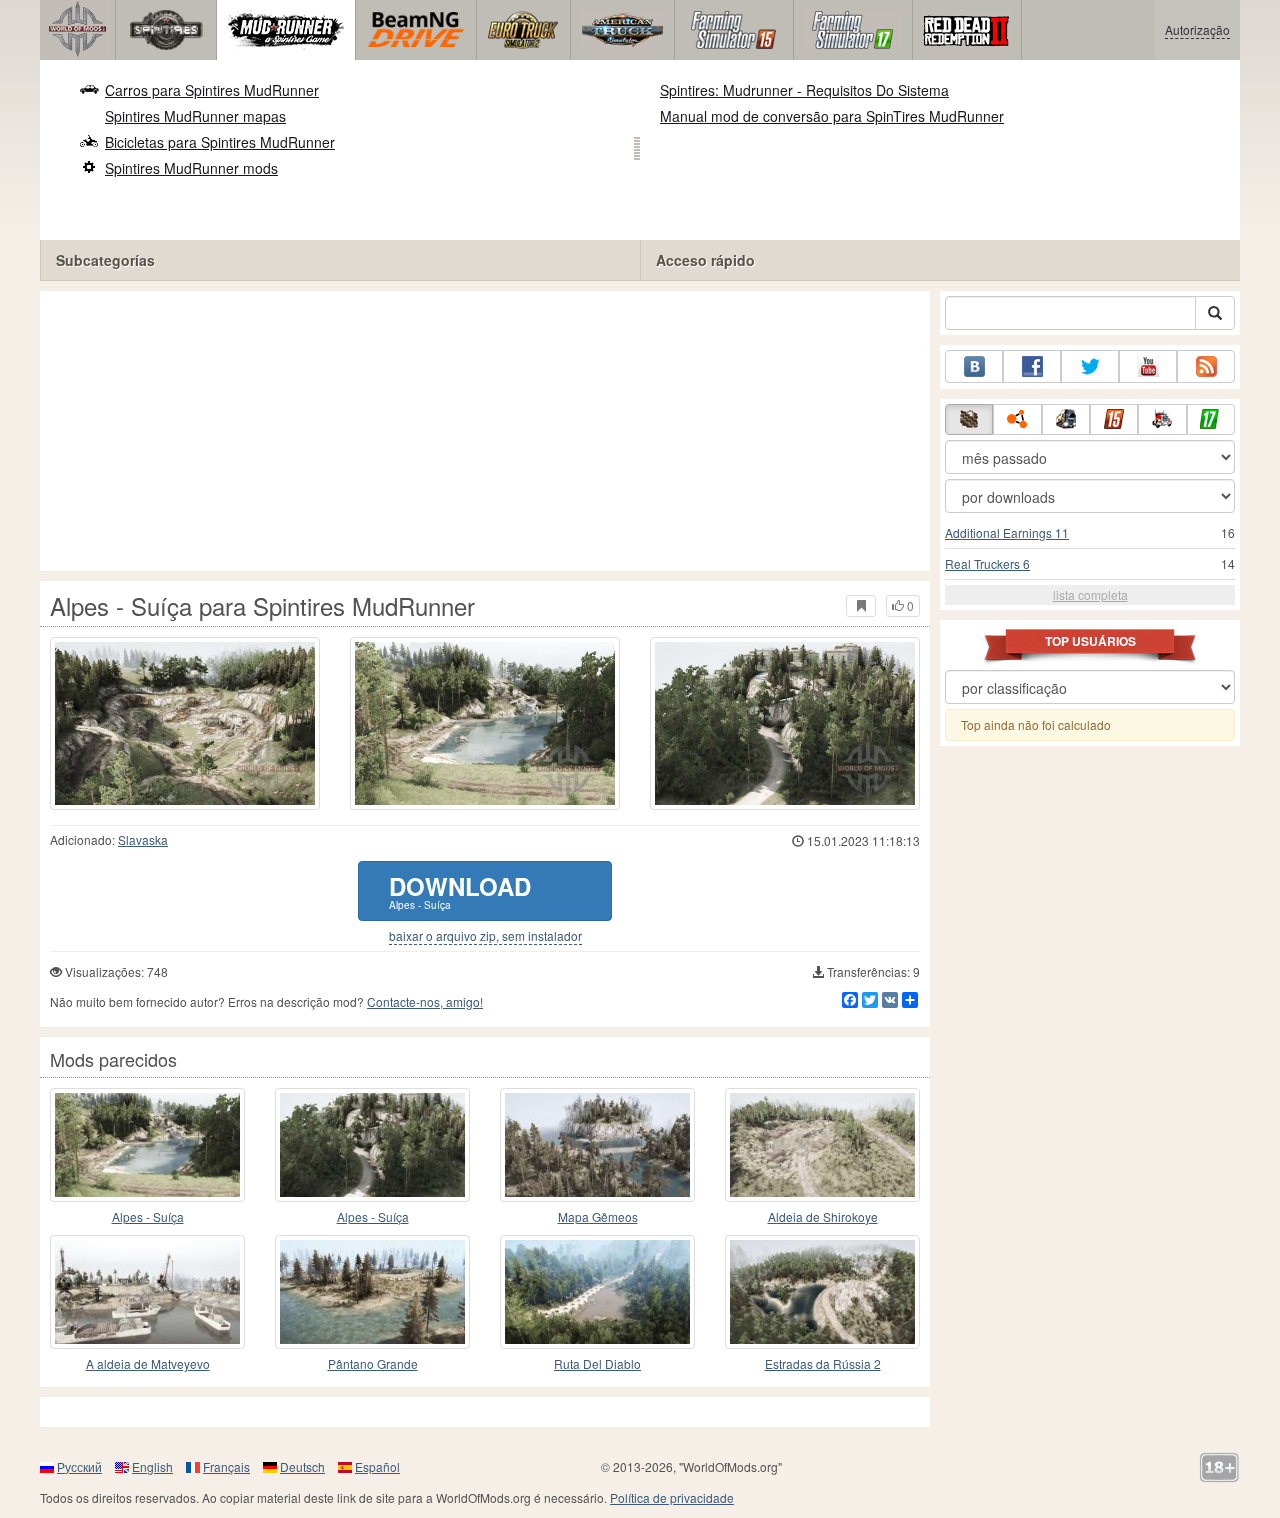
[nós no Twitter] (1090, 366)
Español (377, 1466)
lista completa (1090, 594)
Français (226, 1466)
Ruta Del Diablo (597, 1363)
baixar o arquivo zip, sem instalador (485, 936)
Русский (79, 1466)
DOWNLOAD (460, 890)
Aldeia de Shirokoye (823, 1216)
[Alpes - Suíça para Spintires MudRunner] (185, 723)
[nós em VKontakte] (974, 366)
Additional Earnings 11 (1007, 532)
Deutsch (302, 1466)
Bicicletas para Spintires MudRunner (220, 142)
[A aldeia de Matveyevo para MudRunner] (147, 1292)
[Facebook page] (1032, 366)
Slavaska (143, 839)
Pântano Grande (373, 1363)
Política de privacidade (672, 1497)
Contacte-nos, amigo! (425, 1001)
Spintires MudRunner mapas (195, 116)
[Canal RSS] (1206, 366)
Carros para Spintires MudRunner (212, 90)
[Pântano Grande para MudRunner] (372, 1292)
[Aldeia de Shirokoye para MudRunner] (822, 1145)
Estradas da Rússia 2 (823, 1363)
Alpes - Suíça (148, 1216)
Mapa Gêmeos (598, 1216)
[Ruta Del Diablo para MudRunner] (597, 1292)
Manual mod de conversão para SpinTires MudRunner (832, 116)
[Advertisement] (485, 431)
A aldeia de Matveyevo (148, 1363)
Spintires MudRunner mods (191, 168)
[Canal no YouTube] (1148, 366)
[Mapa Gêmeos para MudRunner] (597, 1145)
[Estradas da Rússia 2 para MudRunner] (822, 1292)
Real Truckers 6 (987, 563)
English (152, 1466)
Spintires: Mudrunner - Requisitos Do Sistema (804, 90)
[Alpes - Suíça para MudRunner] (147, 1145)
